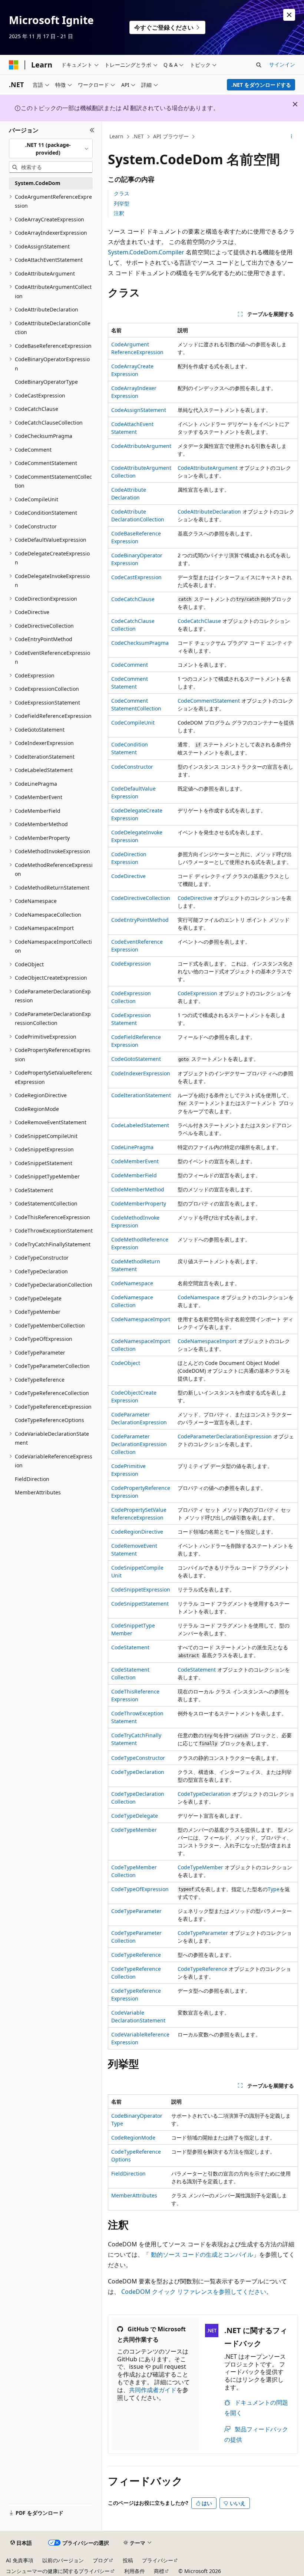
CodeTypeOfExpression (140, 1889)
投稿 (128, 2560)
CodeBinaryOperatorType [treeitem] (46, 382)
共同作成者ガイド (153, 2390)
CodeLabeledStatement (140, 1125)
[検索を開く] (259, 65)
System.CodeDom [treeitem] (38, 183)
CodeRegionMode (133, 2138)
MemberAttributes (134, 2195)
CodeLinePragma (132, 1147)
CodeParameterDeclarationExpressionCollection (139, 1444)
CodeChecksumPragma (140, 643)
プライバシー (158, 2560)
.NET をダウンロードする (261, 85)
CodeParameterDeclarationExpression (225, 1436)
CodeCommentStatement (209, 701)
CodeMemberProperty (139, 1203)
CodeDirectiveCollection (141, 898)
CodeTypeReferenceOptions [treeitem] (49, 1420)
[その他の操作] (292, 137)
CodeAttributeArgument (141, 446)
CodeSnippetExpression (141, 1589)
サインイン (282, 64)
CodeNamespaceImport (141, 1319)
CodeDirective (128, 876)
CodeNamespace (132, 1283)
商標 (159, 2571)
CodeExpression (131, 964)
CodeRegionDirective (137, 1532)
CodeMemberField (134, 1175)
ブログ (100, 2560)
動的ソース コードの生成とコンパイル (202, 2255)
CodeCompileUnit (133, 723)
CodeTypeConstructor (138, 1758)
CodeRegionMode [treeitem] (37, 1109)
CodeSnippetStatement (140, 1604)
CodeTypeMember (134, 1830)
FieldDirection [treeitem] (32, 1479)
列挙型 (122, 203)
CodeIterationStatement (141, 1095)
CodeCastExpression (136, 577)
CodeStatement (130, 1647)
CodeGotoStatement (136, 1059)
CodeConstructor (132, 767)
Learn (116, 136)
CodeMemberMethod (138, 1189)
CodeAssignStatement (139, 410)
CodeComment (130, 665)
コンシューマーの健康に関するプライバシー (58, 2571)
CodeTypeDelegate (135, 1816)
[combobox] (51, 149)
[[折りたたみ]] (92, 130)
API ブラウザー (171, 136)
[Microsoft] (14, 65)
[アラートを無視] (289, 15)
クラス (122, 193)
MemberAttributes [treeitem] (38, 1492)
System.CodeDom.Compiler (146, 252)
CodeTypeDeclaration (138, 1772)
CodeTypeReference (136, 1955)
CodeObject (126, 1363)
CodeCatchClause (133, 599)
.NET (138, 136)
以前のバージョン (63, 2560)
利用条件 (135, 2571)
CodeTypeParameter (136, 1911)
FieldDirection (128, 2173)
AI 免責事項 (20, 2560)
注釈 (119, 213)
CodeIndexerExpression (141, 1073)
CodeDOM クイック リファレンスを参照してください (194, 2292)
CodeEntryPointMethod (140, 920)
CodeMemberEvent (135, 1161)
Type (274, 1889)
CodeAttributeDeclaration (209, 512)
